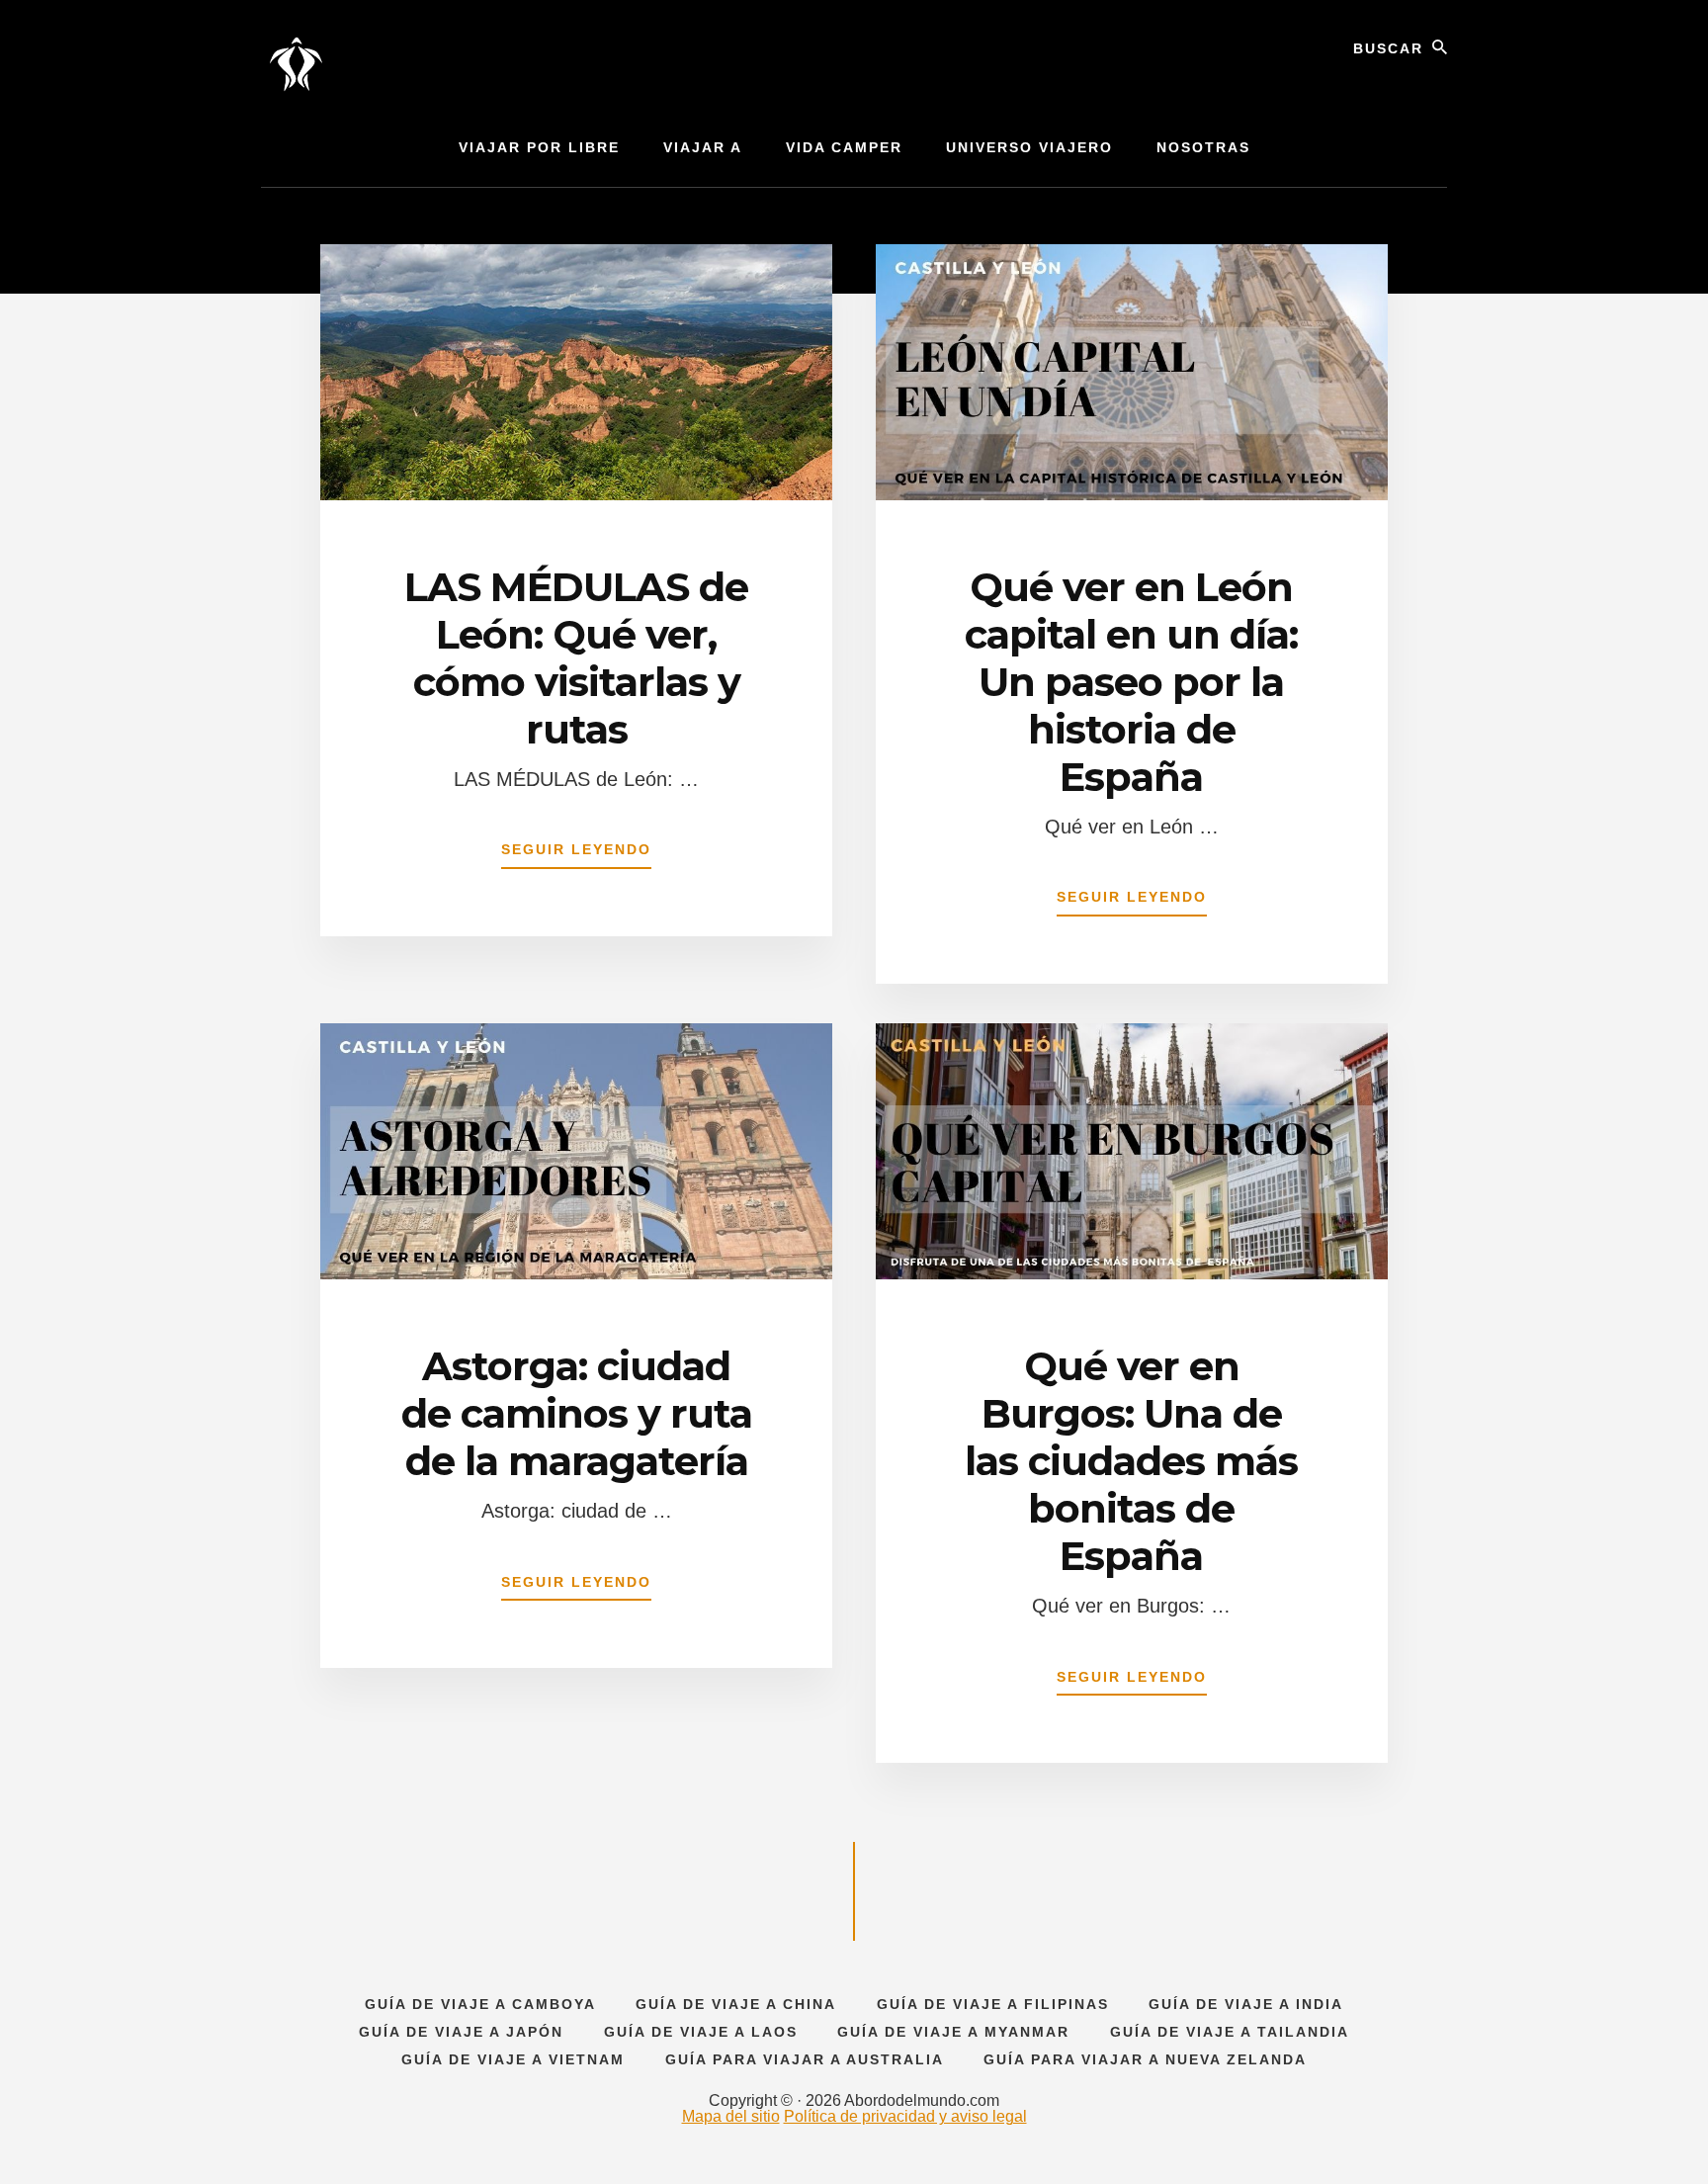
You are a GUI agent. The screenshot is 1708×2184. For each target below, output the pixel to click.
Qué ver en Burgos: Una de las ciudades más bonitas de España (1131, 1461)
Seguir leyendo (576, 855)
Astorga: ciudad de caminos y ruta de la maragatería (577, 1413)
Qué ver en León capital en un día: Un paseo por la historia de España (1131, 682)
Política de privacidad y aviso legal (905, 2116)
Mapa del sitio (731, 2116)
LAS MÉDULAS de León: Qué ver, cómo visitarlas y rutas (576, 658)
